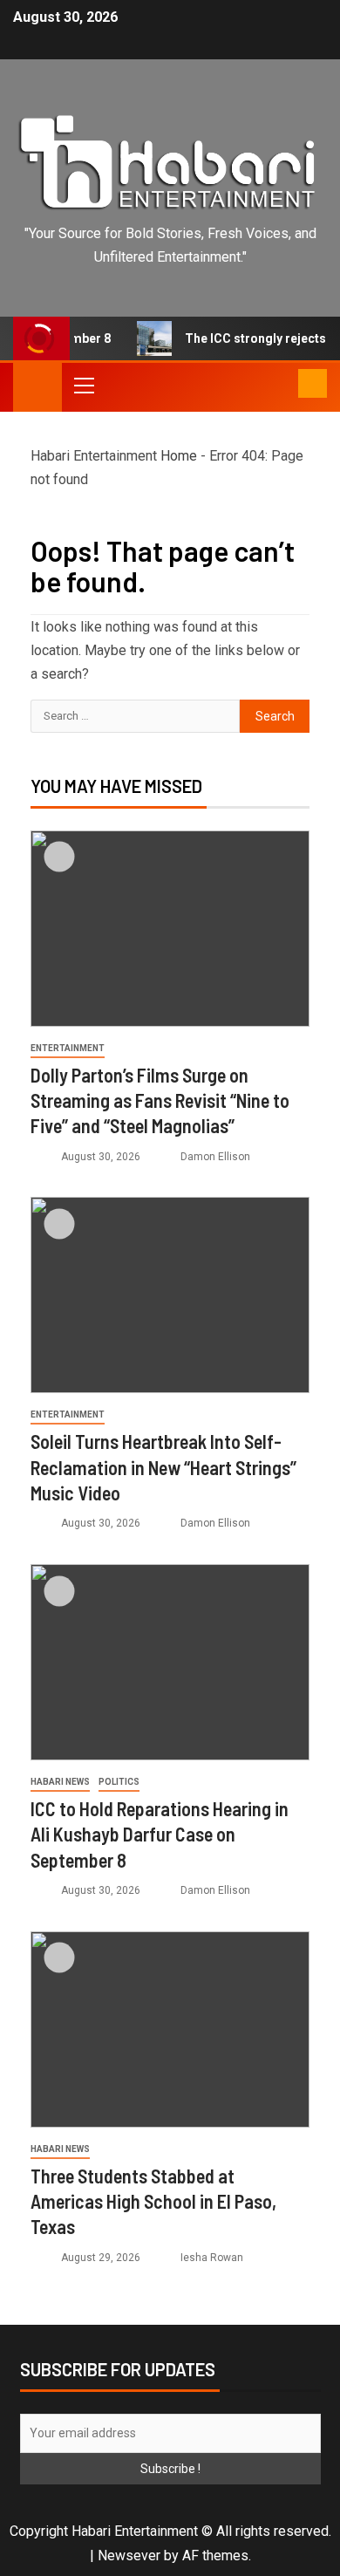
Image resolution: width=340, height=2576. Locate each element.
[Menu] (83, 385)
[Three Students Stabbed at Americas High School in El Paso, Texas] (170, 2029)
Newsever (129, 2556)
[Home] (37, 386)
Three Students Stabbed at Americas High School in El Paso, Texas (153, 2201)
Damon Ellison (215, 1157)
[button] (83, 385)
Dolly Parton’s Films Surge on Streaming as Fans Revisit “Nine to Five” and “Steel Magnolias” (160, 1100)
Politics (119, 1782)
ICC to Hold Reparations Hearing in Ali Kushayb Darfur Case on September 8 (160, 1834)
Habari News (60, 1782)
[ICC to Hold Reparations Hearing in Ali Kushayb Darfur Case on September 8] (170, 1662)
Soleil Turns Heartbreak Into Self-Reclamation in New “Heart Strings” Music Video (163, 1467)
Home (179, 456)
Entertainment (68, 1048)
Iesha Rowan (212, 2258)
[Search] (283, 385)
